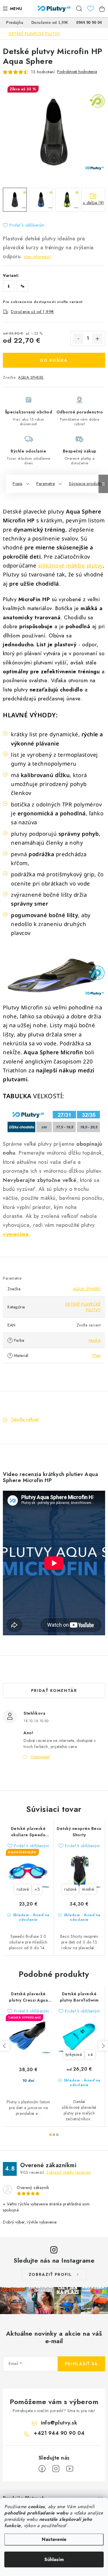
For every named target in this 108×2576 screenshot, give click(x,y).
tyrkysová (74, 2054)
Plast (97, 1356)
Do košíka (54, 360)
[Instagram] (56, 2469)
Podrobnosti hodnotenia (77, 72)
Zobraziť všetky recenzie (68, 2172)
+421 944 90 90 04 (59, 2433)
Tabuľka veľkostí (25, 1419)
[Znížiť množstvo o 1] (78, 339)
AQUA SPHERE (31, 377)
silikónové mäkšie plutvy (70, 565)
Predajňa (15, 23)
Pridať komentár (54, 1690)
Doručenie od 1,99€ (50, 23)
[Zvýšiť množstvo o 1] (97, 339)
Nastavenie (54, 2539)
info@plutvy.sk (59, 2423)
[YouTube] (70, 2469)
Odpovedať (40, 1757)
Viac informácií (37, 257)
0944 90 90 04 (89, 23)
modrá (88, 1889)
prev (5, 2046)
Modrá (95, 1340)
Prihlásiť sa (81, 2364)
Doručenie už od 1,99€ (32, 312)
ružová (23, 1889)
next (103, 2046)
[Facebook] (42, 2469)
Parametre (46, 484)
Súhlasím (54, 2559)
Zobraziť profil (50, 2274)
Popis (18, 484)
